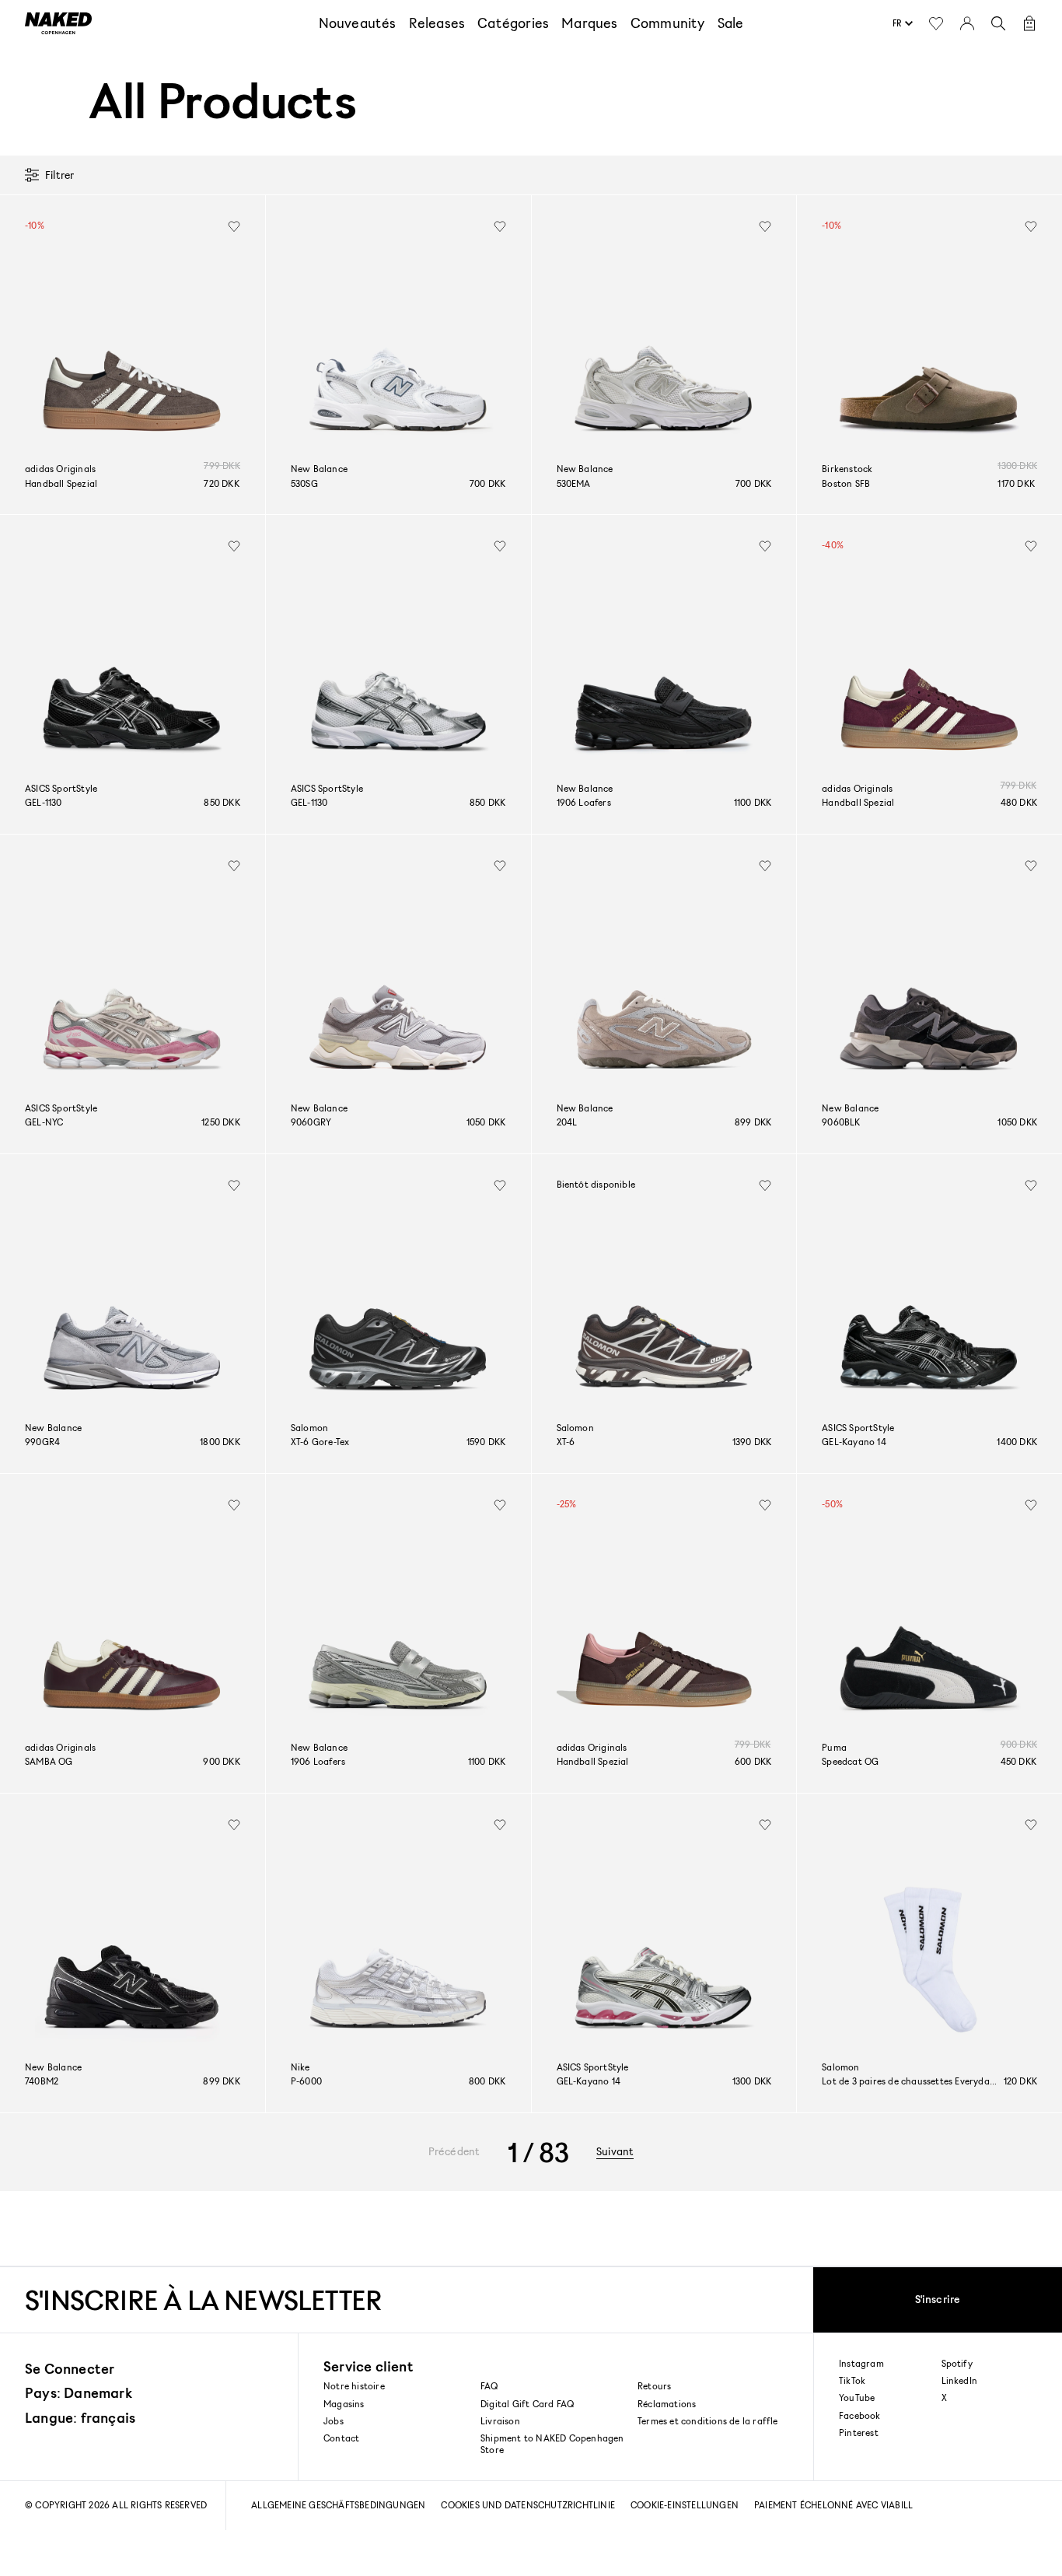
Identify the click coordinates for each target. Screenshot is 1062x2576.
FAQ (489, 2386)
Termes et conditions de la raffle (708, 2421)
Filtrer (59, 175)
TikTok (852, 2381)
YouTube (857, 2398)
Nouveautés (358, 23)
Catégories (513, 23)
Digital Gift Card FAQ (527, 2404)
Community (668, 23)
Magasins (344, 2404)
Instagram (861, 2364)
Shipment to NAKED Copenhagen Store (552, 2443)
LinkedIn (960, 2381)
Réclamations (667, 2404)
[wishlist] (234, 226)
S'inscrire (938, 2299)
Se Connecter (70, 2368)
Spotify (957, 2364)
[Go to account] (967, 23)
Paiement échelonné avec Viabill (833, 2505)
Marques (589, 23)
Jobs (334, 2421)
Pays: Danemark (79, 2392)
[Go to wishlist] (936, 23)
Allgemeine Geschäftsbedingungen (338, 2505)
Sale (731, 23)
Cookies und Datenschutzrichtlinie (528, 2505)
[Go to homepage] (58, 23)
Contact (341, 2438)
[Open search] (998, 23)
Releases (437, 23)
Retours (654, 2386)
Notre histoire (354, 2386)
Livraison (500, 2421)
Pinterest (859, 2433)
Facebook (860, 2416)
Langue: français (80, 2417)
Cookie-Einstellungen (685, 2505)
